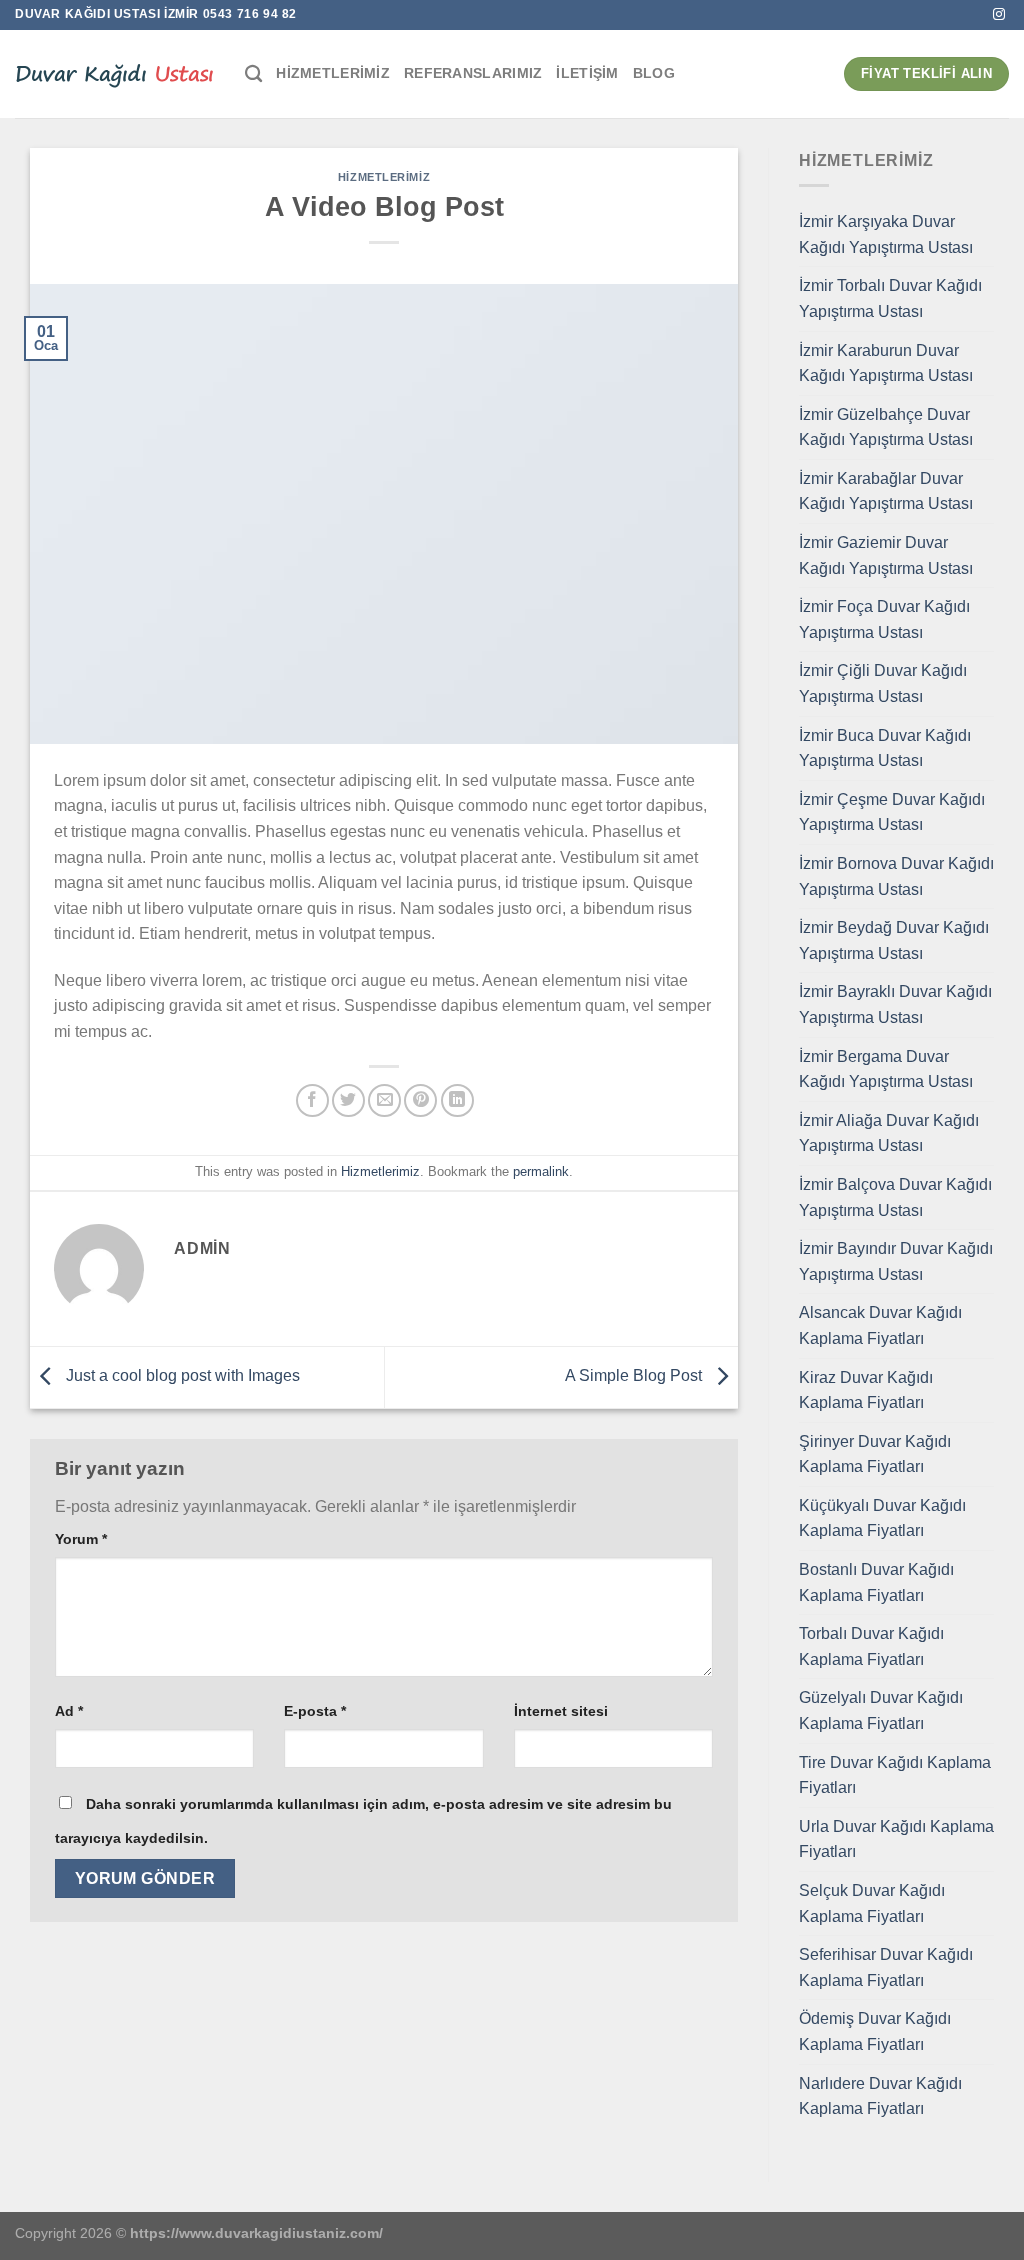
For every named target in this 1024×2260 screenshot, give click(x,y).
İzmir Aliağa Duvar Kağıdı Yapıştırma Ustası (889, 1133)
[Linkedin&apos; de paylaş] (457, 1100)
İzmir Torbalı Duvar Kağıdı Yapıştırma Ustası (890, 298)
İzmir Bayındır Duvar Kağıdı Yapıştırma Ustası (896, 1261)
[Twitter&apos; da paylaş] (348, 1100)
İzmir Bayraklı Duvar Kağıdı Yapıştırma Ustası (895, 1004)
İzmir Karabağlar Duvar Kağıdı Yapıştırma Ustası (886, 491)
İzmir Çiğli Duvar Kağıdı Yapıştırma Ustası (883, 683)
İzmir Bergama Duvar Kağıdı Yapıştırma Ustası (886, 1069)
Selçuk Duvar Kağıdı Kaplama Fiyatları (872, 1903)
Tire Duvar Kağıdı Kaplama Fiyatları (895, 1775)
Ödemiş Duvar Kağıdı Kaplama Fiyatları (875, 2031)
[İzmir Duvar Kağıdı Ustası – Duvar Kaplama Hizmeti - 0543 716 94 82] (115, 74)
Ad (69, 1711)
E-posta (315, 1711)
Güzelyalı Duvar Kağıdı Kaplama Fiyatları (881, 1710)
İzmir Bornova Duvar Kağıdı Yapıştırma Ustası (896, 876)
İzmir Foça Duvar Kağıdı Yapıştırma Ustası (884, 619)
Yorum (81, 1539)
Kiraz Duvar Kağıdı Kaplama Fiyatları (866, 1390)
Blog (654, 73)
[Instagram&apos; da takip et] (999, 15)
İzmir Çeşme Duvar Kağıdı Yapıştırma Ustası (892, 812)
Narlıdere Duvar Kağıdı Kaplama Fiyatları (880, 2096)
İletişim (587, 73)
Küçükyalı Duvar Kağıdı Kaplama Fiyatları (882, 1518)
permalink (541, 1171)
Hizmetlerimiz (333, 73)
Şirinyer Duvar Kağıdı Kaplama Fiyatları (875, 1454)
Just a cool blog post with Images (181, 1376)
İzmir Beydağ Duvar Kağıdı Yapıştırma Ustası (894, 940)
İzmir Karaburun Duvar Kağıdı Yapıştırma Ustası (886, 363)
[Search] (253, 74)
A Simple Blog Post (635, 1376)
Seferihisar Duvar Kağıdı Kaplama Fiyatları (886, 1967)
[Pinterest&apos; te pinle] (420, 1100)
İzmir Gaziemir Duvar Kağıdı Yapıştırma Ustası (886, 555)
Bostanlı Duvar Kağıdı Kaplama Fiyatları (876, 1582)
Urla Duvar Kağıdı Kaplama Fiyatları (896, 1839)
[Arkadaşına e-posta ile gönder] (384, 1100)
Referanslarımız (473, 73)
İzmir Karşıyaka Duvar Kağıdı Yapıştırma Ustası (886, 234)
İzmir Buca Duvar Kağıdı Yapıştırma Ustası (885, 748)
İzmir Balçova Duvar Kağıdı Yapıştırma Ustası (895, 1197)
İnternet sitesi (561, 1711)
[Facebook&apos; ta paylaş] (312, 1100)
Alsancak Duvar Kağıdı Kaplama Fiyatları (880, 1325)
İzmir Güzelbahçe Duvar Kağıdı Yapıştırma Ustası (886, 427)
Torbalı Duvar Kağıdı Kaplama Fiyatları (871, 1646)
